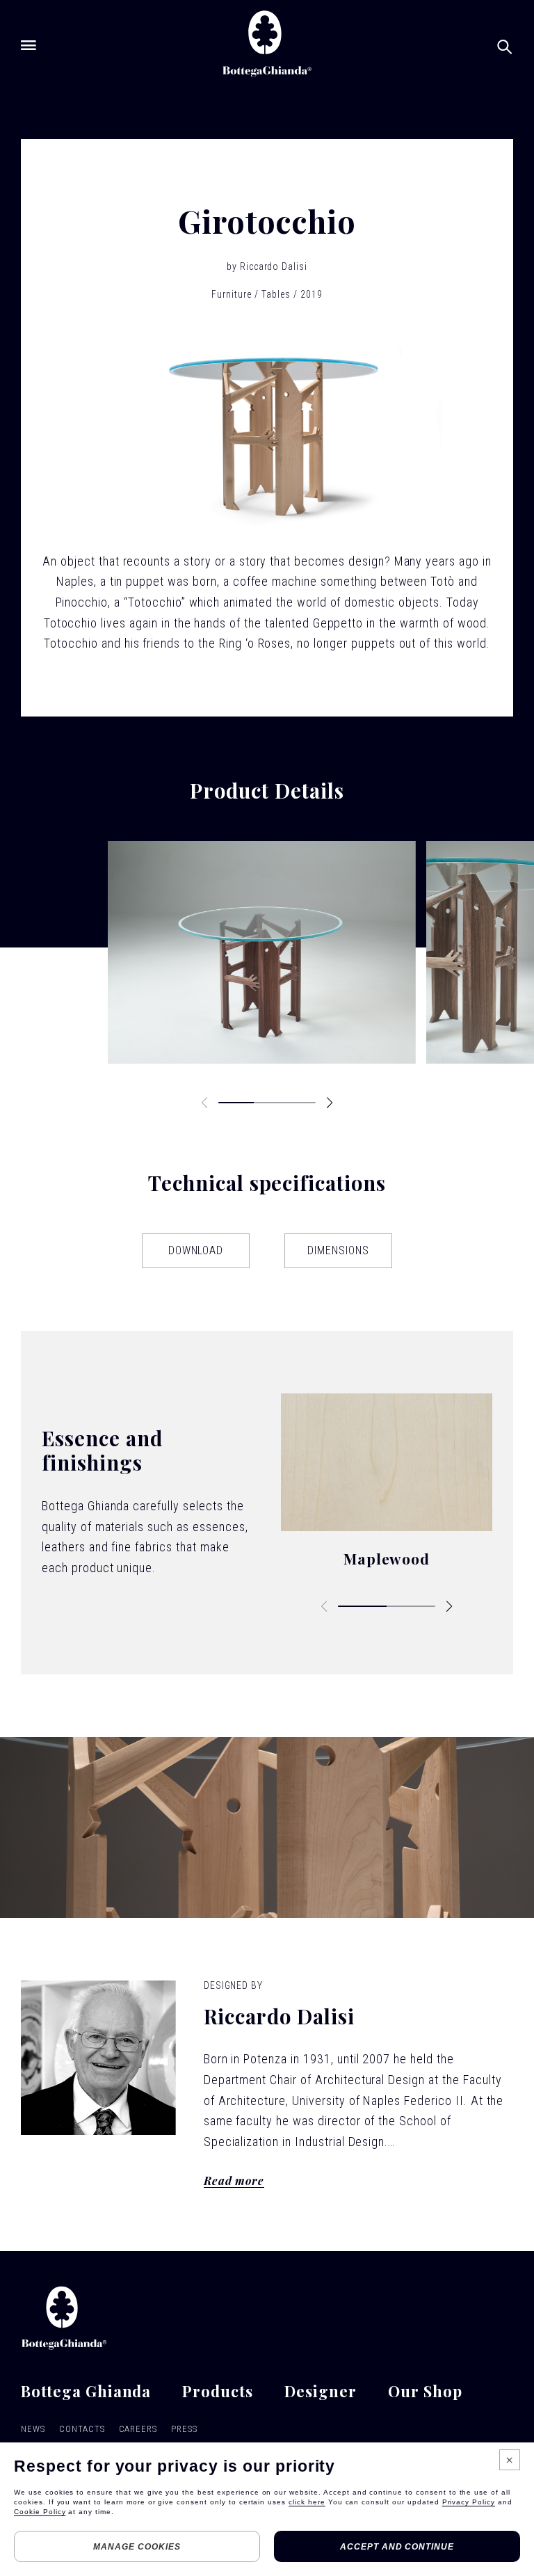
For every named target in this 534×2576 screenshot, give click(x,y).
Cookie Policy (40, 2512)
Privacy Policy (469, 2502)
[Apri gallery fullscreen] (262, 952)
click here (307, 2502)
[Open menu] (29, 45)
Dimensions (338, 1250)
